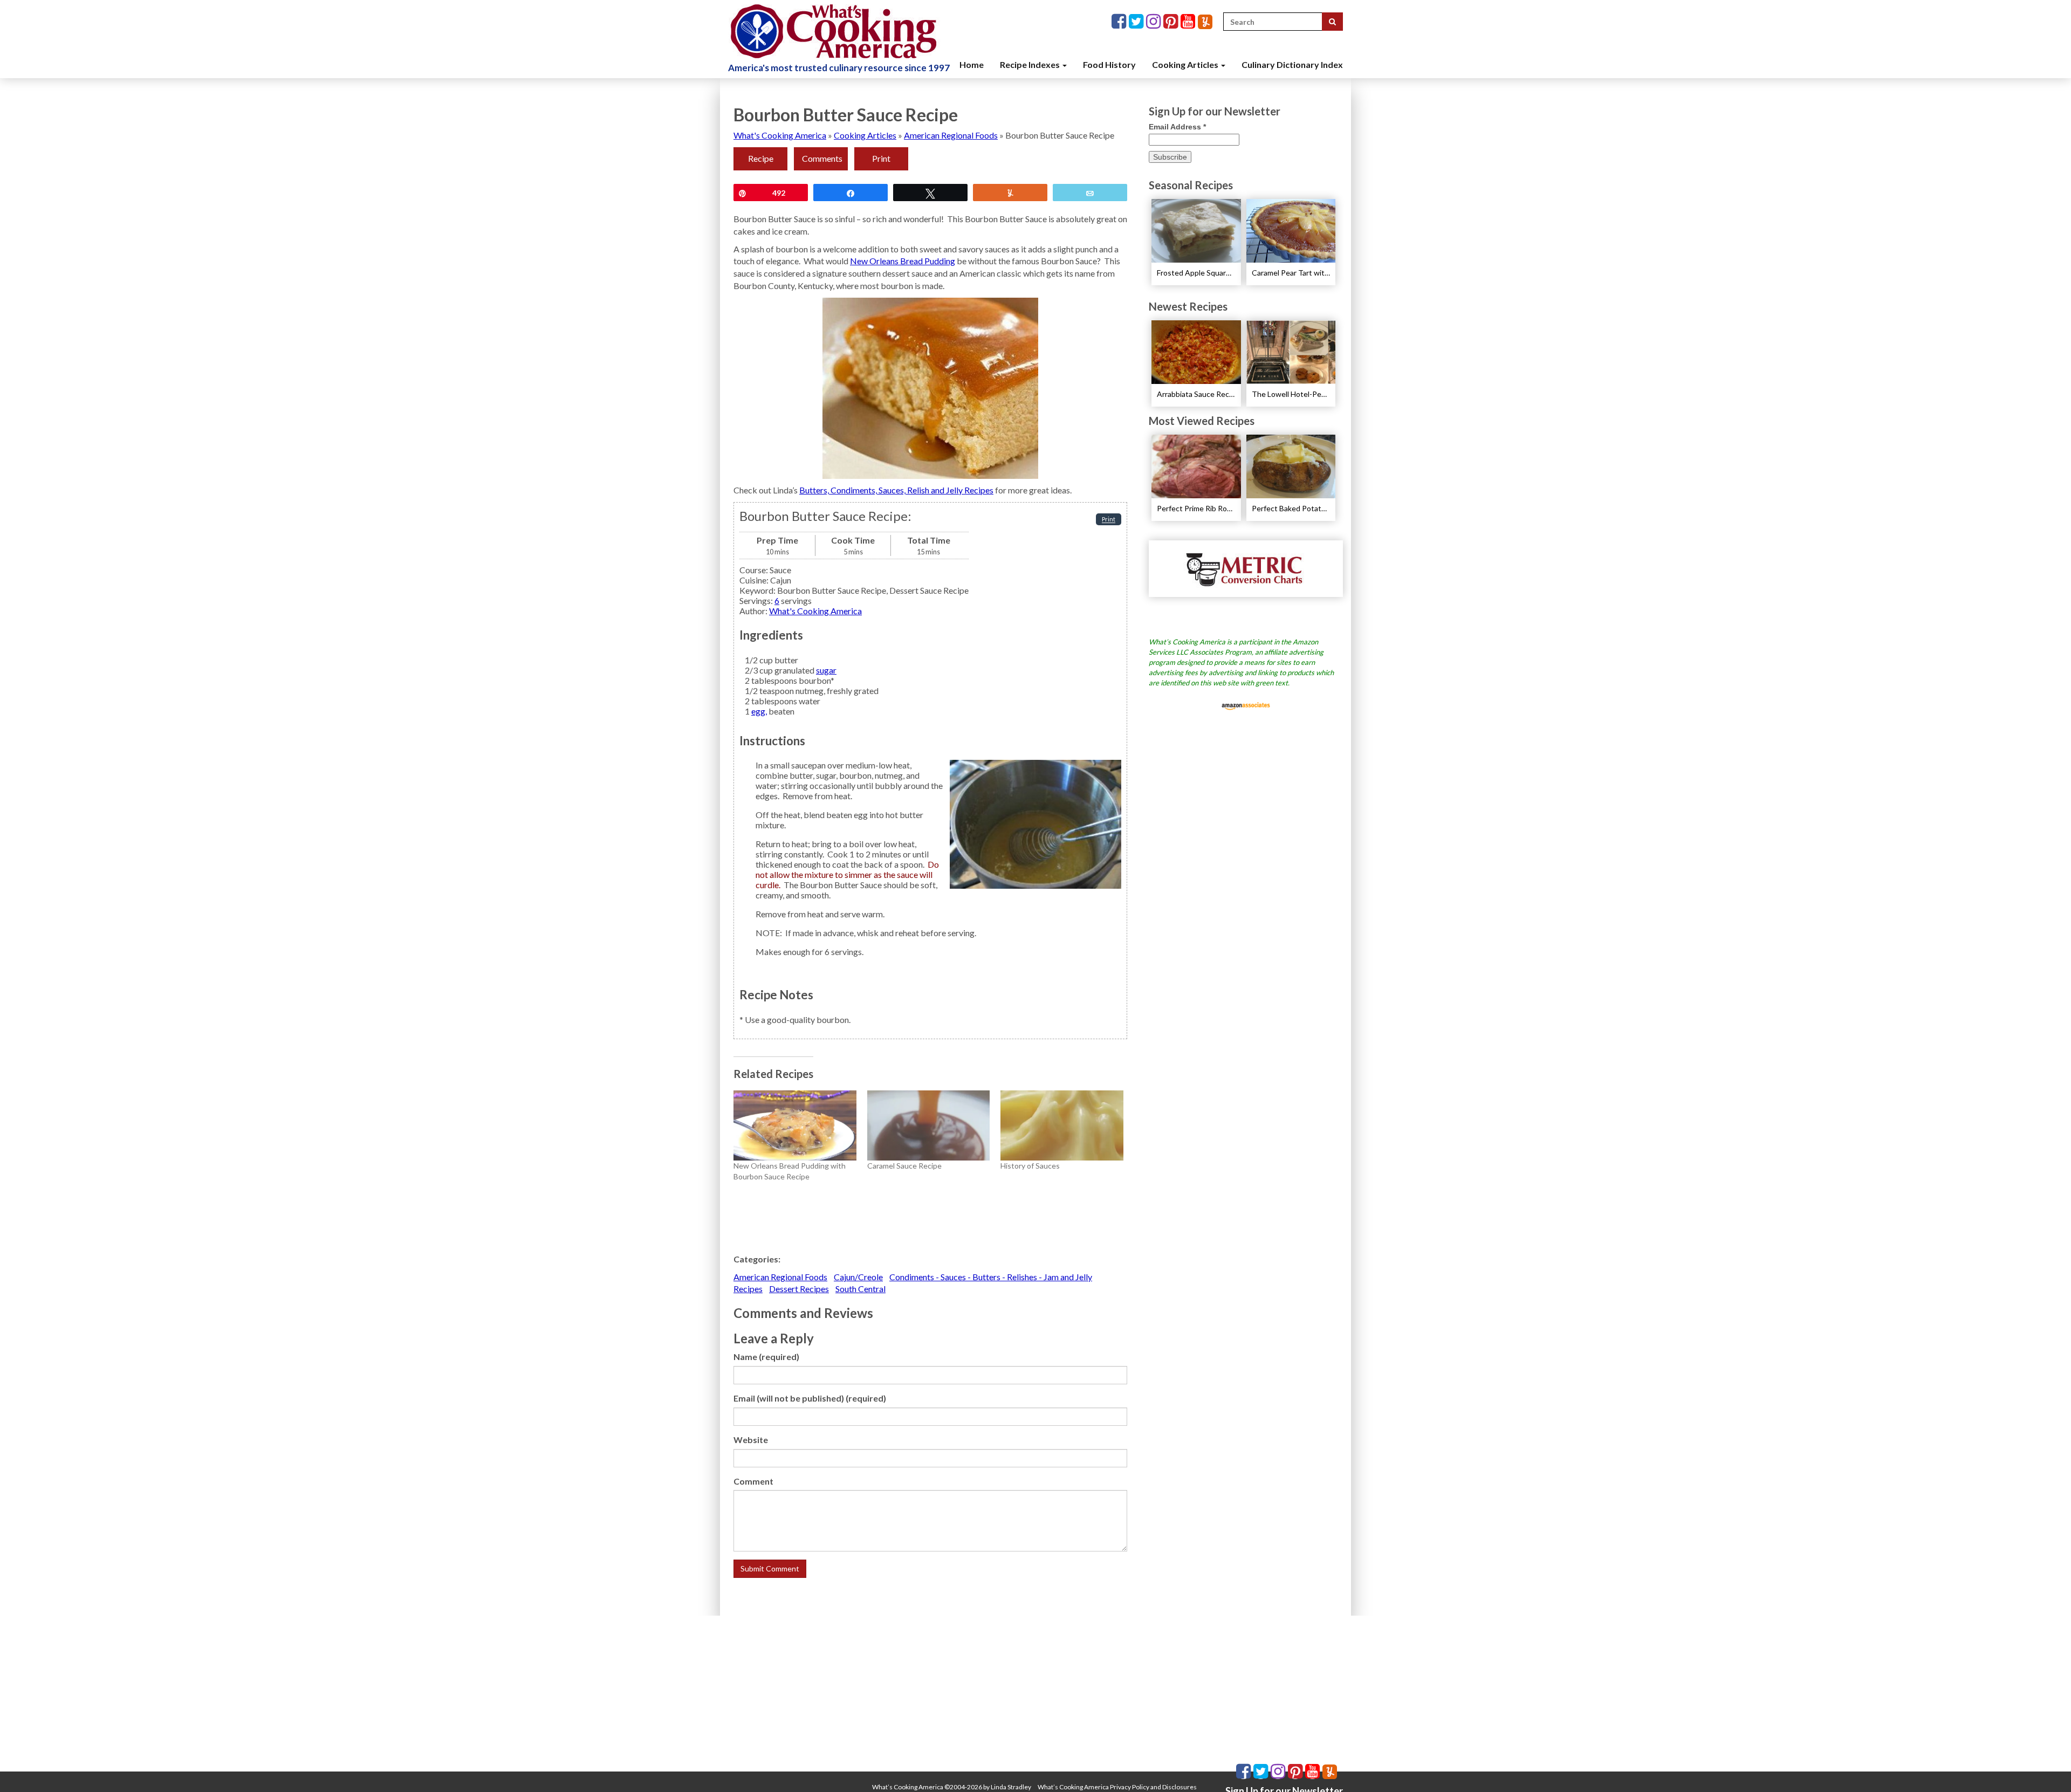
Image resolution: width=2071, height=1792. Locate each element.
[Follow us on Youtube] (1189, 22)
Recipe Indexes (1031, 64)
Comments (822, 158)
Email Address (1177, 127)
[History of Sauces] (1062, 1125)
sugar (826, 670)
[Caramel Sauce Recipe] (929, 1125)
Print (881, 158)
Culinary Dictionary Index (1292, 64)
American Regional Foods (951, 135)
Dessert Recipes (799, 1289)
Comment (753, 1481)
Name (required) (766, 1357)
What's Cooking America (780, 135)
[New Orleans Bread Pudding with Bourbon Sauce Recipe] (795, 1125)
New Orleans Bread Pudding (903, 261)
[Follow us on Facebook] (1120, 22)
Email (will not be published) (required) (810, 1398)
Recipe (761, 158)
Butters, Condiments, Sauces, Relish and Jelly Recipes (896, 490)
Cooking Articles (1186, 64)
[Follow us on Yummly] (1205, 22)
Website (751, 1440)
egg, (759, 711)
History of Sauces (1030, 1166)
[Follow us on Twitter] (1137, 22)
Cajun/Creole (858, 1277)
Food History (1109, 64)
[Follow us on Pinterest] (1172, 22)
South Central (860, 1289)
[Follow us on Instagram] (1155, 22)
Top (2045, 1766)
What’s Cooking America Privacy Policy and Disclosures (1117, 1787)
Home (972, 64)
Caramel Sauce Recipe (904, 1166)
